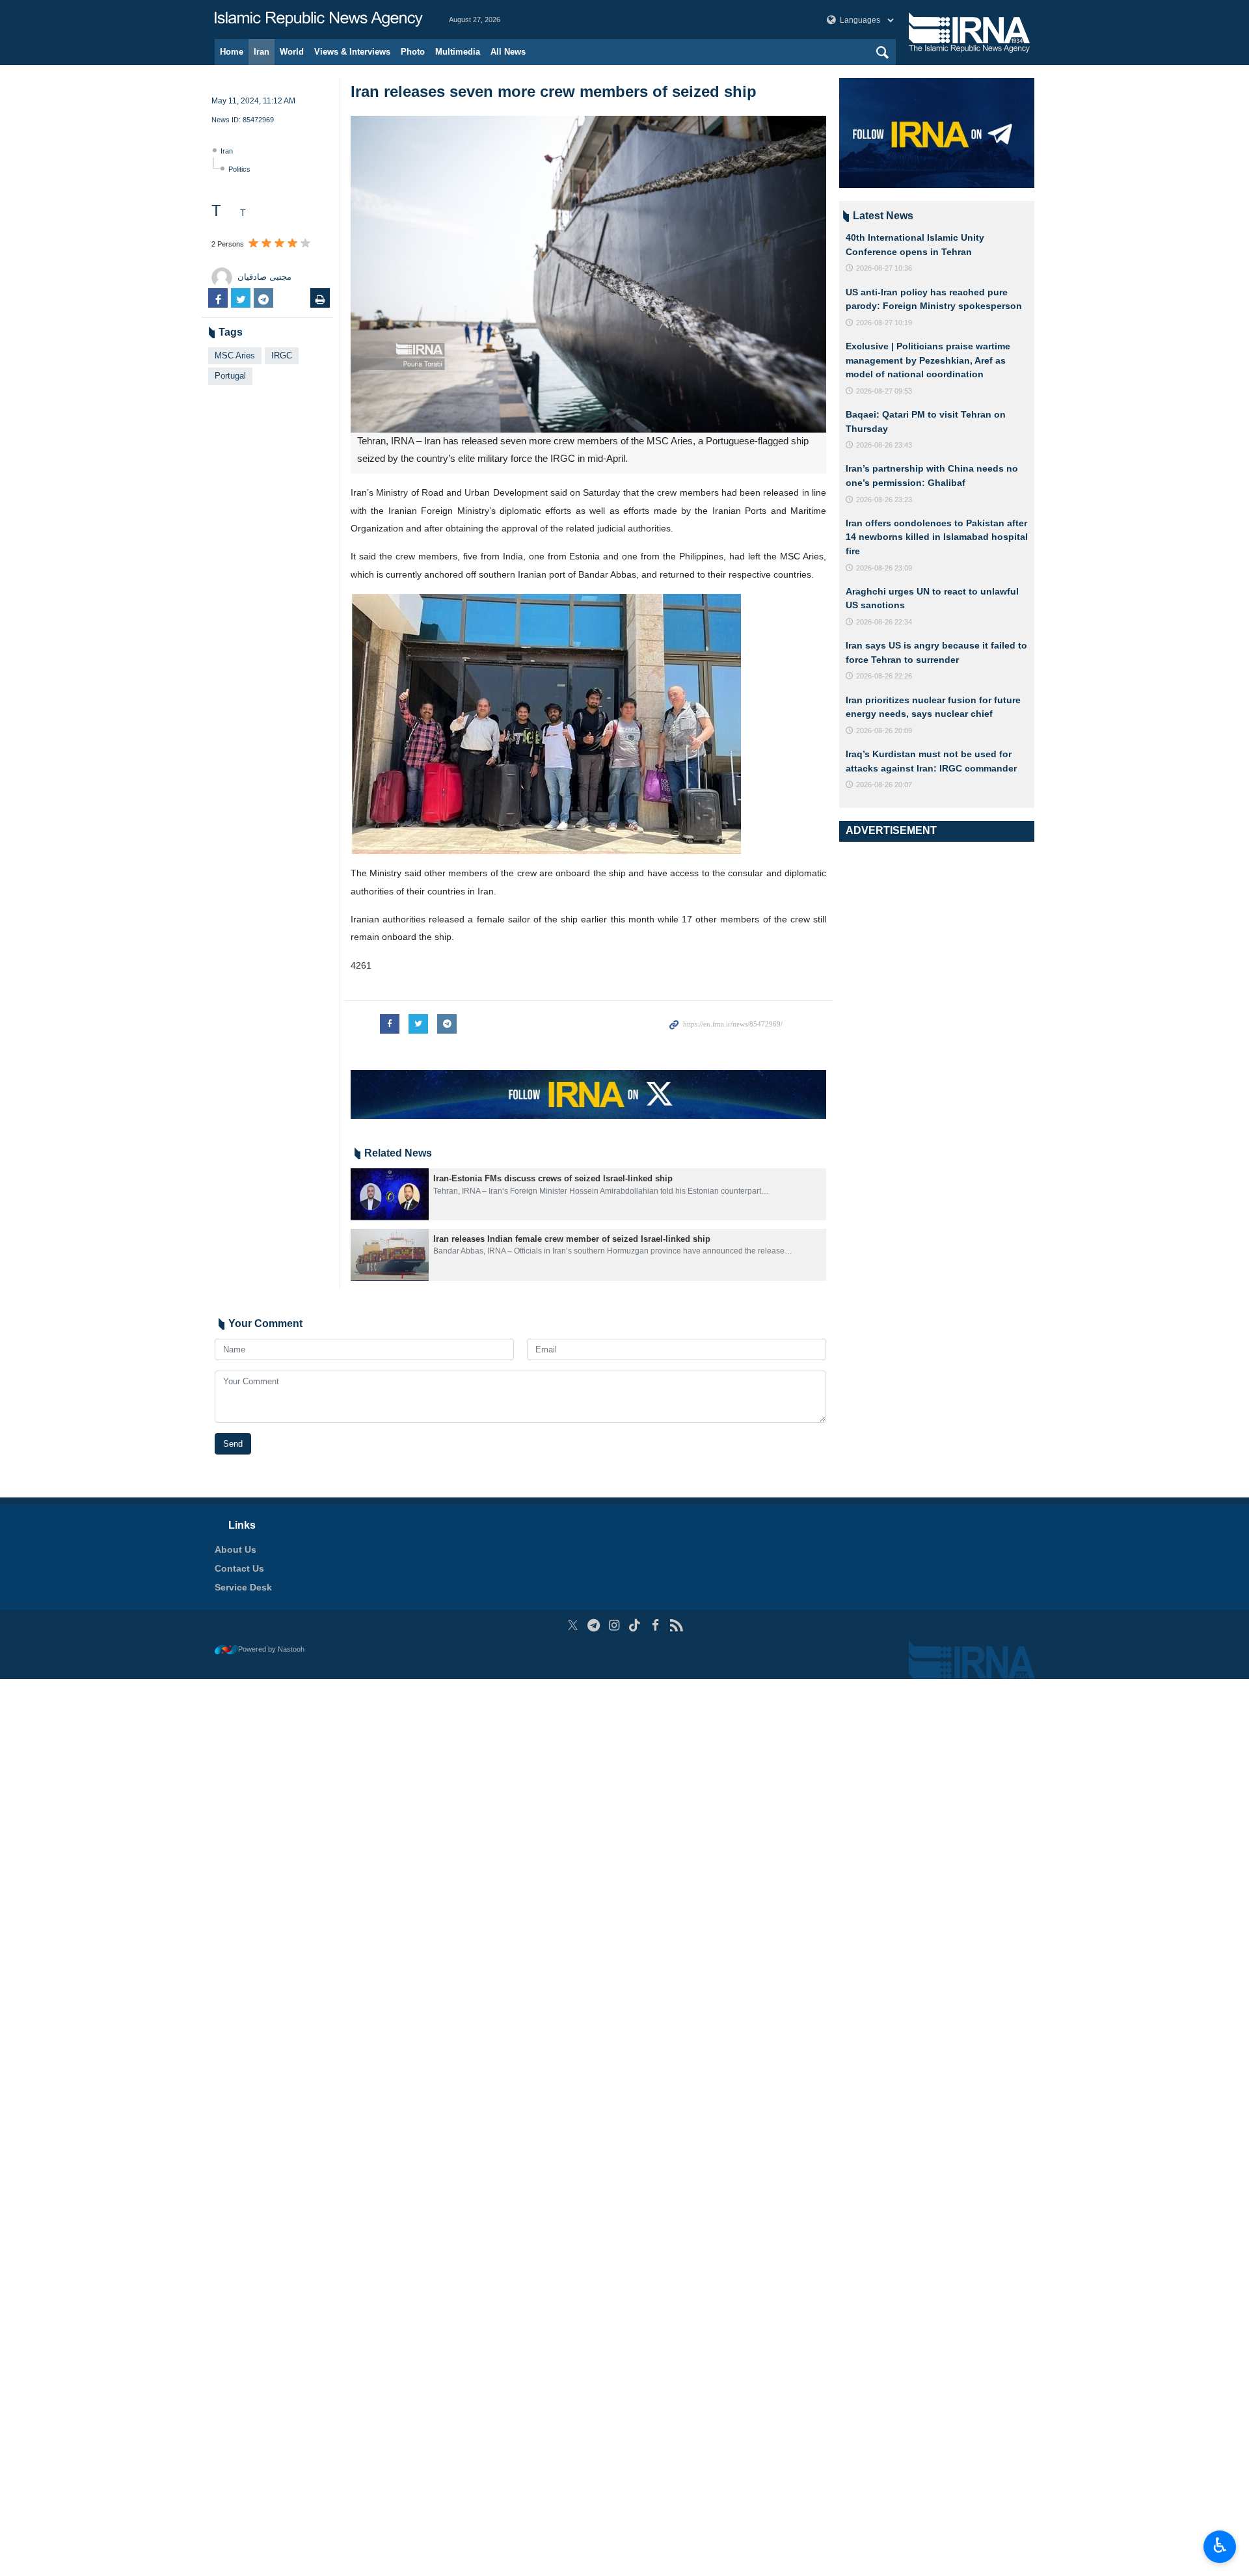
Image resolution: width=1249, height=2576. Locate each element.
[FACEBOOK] (655, 1625)
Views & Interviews (352, 52)
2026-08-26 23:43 (884, 445)
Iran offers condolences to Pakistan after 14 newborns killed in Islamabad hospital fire (937, 537)
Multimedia (458, 52)
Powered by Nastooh (271, 1649)
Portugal (230, 376)
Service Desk (243, 1587)
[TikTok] (635, 1625)
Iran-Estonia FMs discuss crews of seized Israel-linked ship (553, 1178)
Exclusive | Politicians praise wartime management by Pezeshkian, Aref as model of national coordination (928, 360)
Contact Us (239, 1568)
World (292, 52)
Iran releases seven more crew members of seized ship (554, 91)
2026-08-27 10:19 (884, 323)
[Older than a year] (390, 1194)
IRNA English (319, 20)
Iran (262, 52)
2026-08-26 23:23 (884, 500)
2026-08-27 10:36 (884, 268)
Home (232, 52)
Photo (413, 52)
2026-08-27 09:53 (884, 391)
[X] (573, 1625)
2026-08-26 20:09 (884, 731)
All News (508, 52)
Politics (239, 169)
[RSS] (676, 1625)
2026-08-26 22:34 (884, 622)
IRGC (282, 356)
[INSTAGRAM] (614, 1625)
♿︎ (1220, 2545)
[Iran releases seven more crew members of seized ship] (588, 274)
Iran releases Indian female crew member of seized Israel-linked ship (572, 1239)
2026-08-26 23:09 (884, 568)
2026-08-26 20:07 (884, 785)
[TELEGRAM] (594, 1625)
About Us (235, 1550)
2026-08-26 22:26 (884, 676)
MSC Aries (235, 356)
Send (233, 1444)
